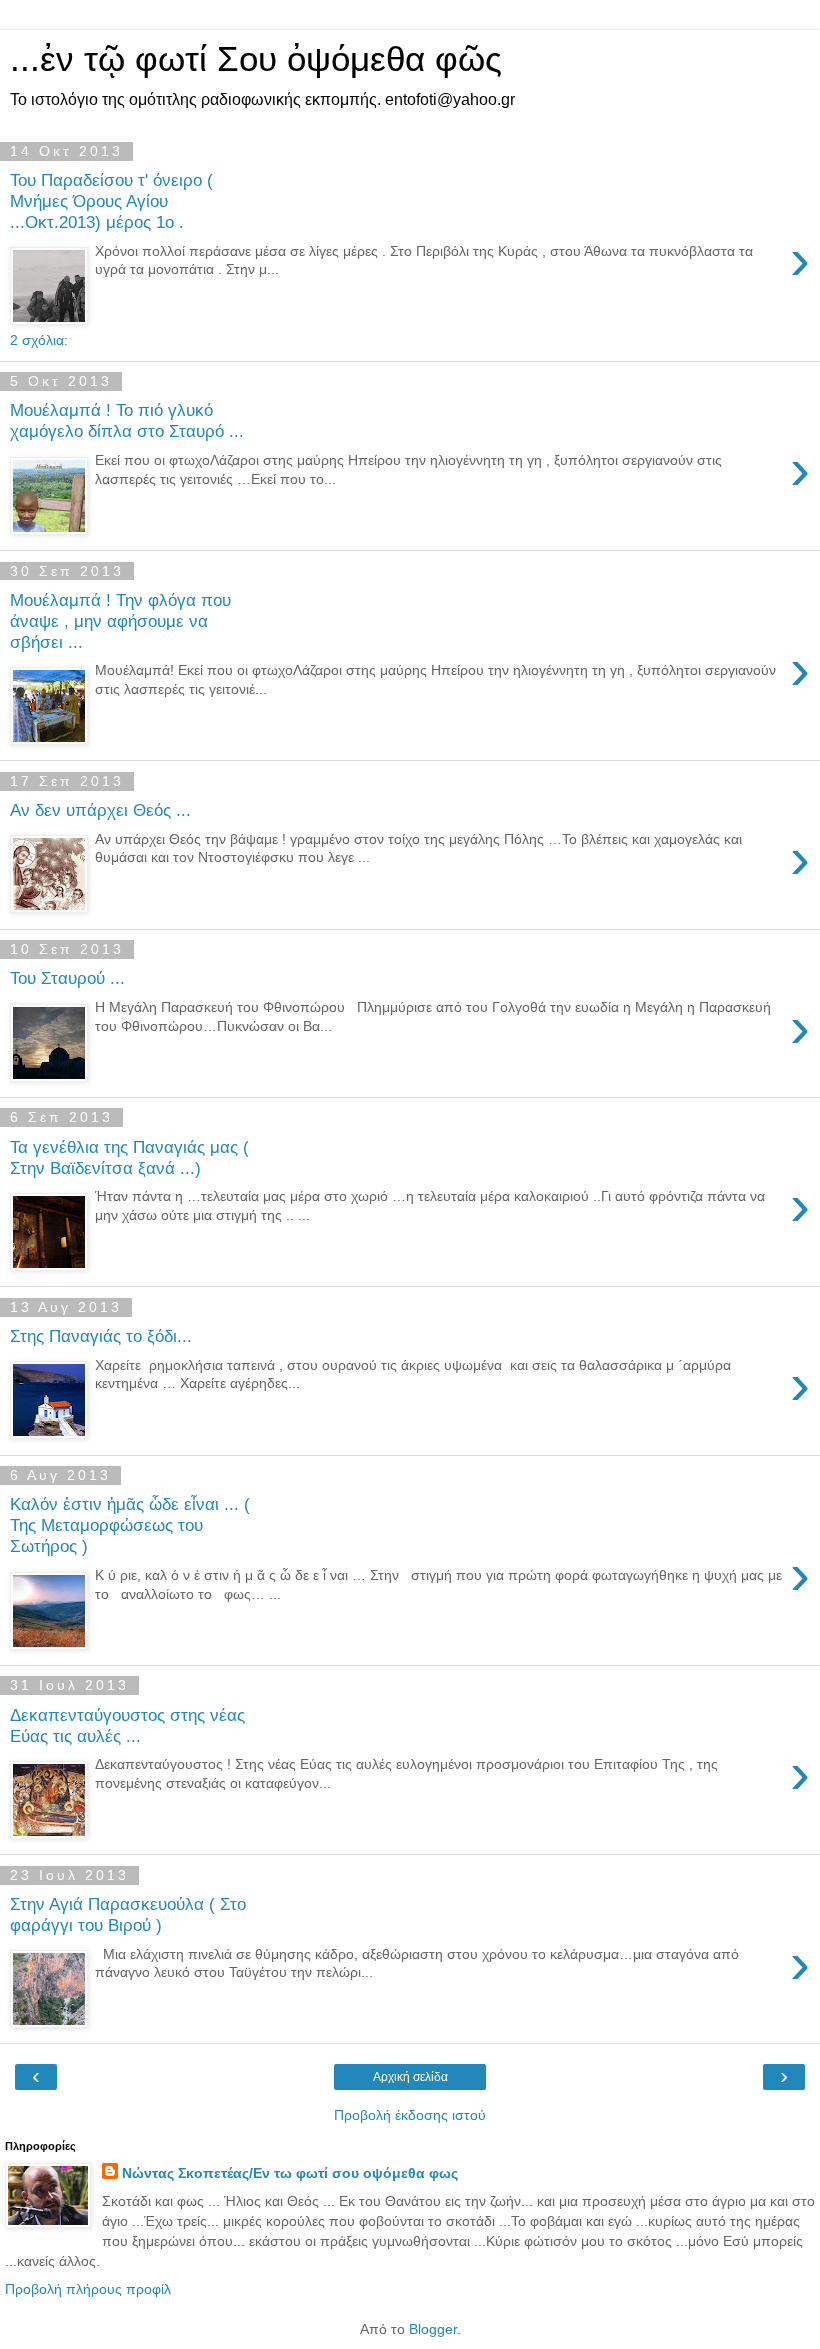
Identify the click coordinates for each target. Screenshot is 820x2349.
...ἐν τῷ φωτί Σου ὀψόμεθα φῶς (256, 59)
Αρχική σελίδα (410, 2077)
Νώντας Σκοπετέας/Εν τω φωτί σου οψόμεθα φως (290, 2173)
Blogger (433, 2329)
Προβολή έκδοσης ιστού (410, 2115)
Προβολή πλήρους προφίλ (88, 2289)
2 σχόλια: (39, 340)
